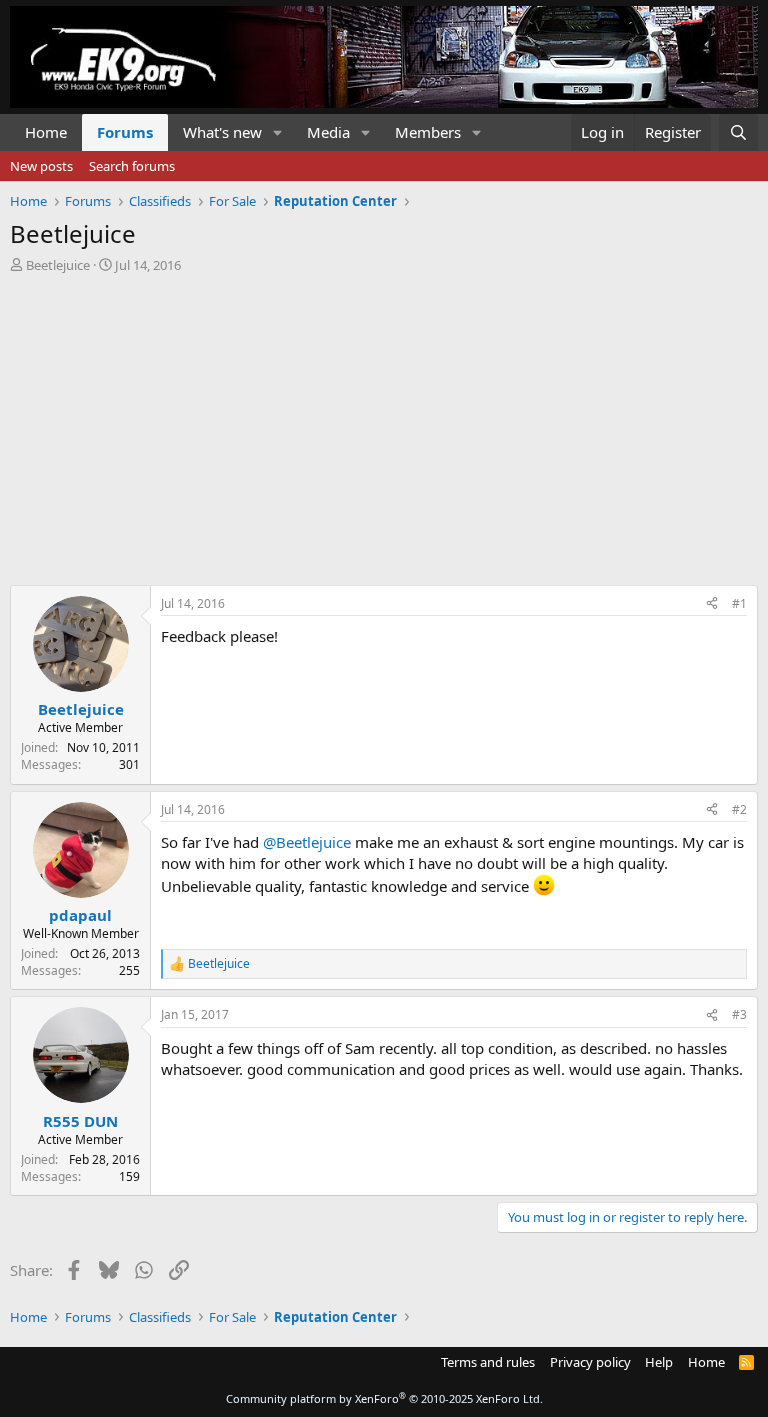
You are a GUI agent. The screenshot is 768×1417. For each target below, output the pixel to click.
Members (428, 132)
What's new (222, 132)
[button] (278, 132)
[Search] (738, 132)
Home (46, 132)
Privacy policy (590, 1362)
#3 (739, 1014)
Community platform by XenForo (384, 1398)
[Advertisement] (384, 424)
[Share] (712, 604)
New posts (41, 166)
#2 (739, 809)
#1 (739, 603)
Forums (125, 132)
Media (328, 132)
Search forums (132, 166)
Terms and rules (488, 1362)
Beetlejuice (58, 265)
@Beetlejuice (307, 842)
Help (659, 1362)
